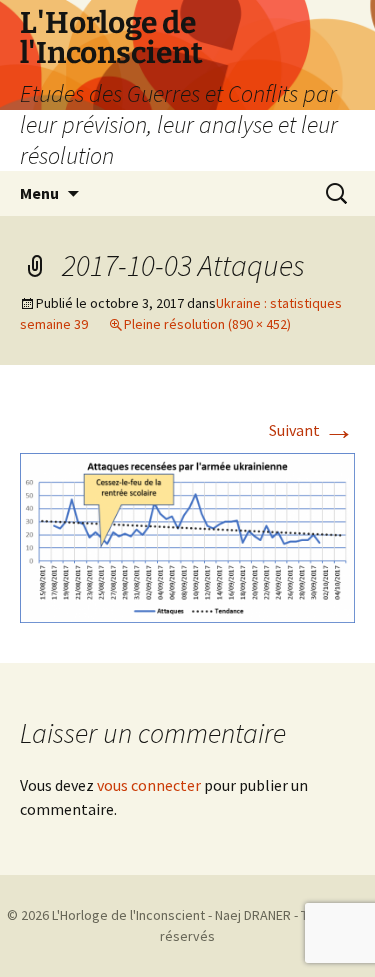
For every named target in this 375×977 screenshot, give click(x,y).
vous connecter (149, 785)
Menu (39, 193)
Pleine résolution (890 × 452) (207, 324)
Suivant (312, 430)
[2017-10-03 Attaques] (187, 536)
